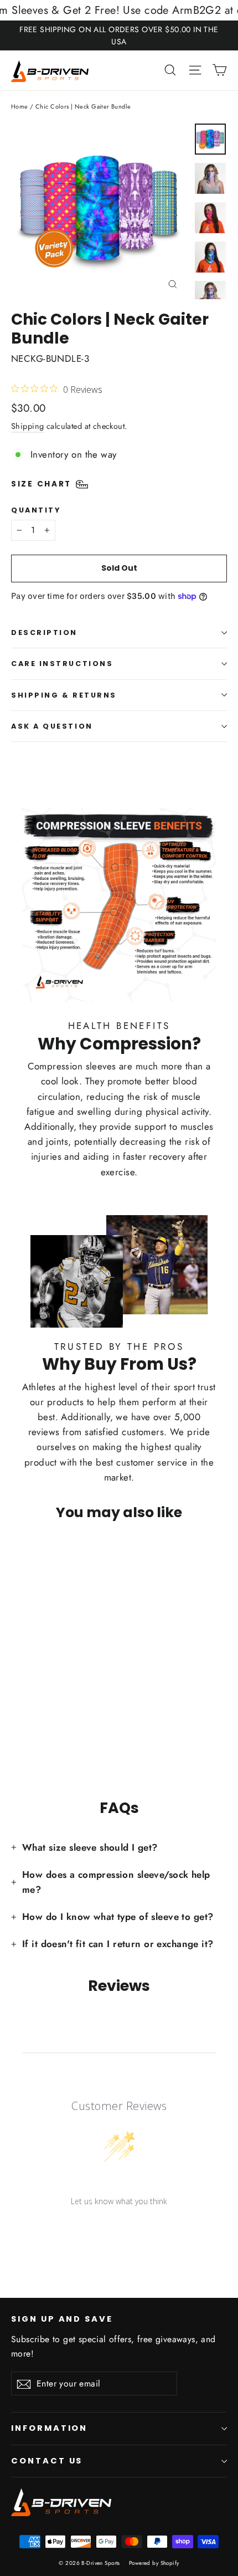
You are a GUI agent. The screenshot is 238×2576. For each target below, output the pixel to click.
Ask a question (52, 726)
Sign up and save (62, 2319)
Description (44, 633)
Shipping (27, 426)
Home (20, 106)
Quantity (36, 510)
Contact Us (47, 2461)
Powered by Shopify (154, 2563)
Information (49, 2428)
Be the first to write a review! (119, 2229)
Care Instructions (62, 664)
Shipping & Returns (64, 695)
